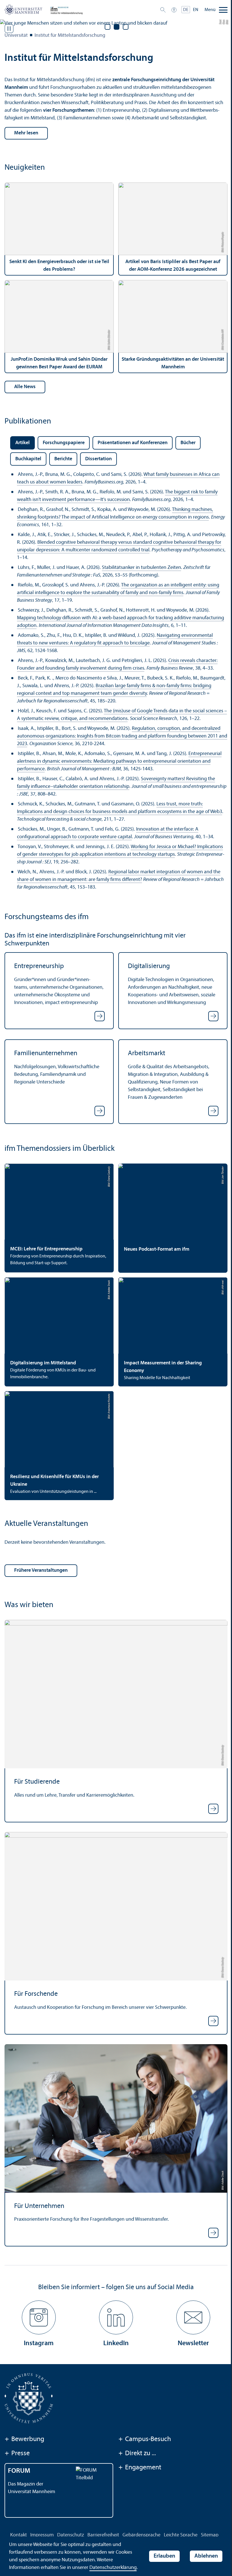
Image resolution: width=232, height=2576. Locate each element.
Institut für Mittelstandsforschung (70, 36)
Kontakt (19, 2535)
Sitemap (210, 2535)
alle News (25, 387)
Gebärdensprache (141, 2535)
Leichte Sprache (181, 2535)
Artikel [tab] (22, 443)
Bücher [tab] (188, 443)
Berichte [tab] (63, 459)
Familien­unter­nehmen (46, 1053)
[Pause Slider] (9, 29)
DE (186, 10)
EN (196, 10)
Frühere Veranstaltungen (41, 1570)
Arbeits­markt (147, 1053)
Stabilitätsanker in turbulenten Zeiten (141, 568)
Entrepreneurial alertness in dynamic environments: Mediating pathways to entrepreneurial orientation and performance (119, 761)
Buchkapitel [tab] (28, 459)
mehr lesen (26, 133)
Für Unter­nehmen (39, 2206)
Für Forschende (36, 1994)
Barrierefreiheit (103, 2535)
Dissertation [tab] (98, 459)
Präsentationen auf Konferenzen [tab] (133, 443)
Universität (16, 36)
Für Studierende (37, 1782)
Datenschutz (71, 2535)
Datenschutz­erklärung (113, 2568)
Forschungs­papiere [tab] (64, 443)
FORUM (19, 2471)
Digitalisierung (149, 966)
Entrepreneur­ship (39, 966)
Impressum (42, 2535)
